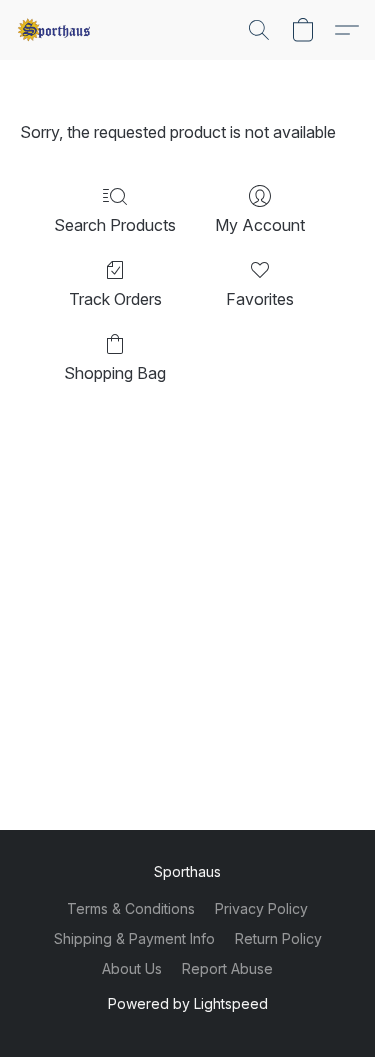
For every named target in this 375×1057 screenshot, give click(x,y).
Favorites (260, 299)
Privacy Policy (261, 908)
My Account (260, 225)
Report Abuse (227, 968)
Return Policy (278, 938)
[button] (56, 30)
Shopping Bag (115, 373)
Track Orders (115, 299)
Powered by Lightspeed (188, 1003)
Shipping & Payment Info (134, 938)
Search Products (115, 225)
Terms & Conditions (131, 908)
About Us (132, 968)
